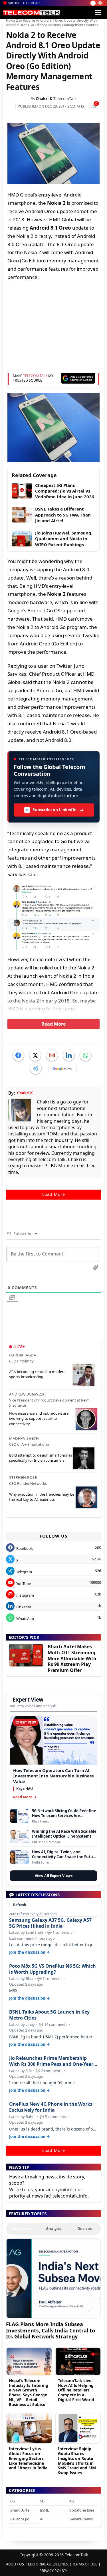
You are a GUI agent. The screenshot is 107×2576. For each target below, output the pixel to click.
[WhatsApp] (86, 1055)
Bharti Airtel (20, 2510)
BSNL (45, 2510)
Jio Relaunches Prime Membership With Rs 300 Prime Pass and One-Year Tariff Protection (51, 2061)
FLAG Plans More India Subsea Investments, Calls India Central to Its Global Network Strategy (51, 2330)
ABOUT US (15, 2564)
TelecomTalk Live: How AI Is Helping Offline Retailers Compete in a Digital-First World (76, 2390)
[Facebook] (18, 1055)
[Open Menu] (98, 13)
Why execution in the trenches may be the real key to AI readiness (42, 1497)
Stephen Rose (23, 1477)
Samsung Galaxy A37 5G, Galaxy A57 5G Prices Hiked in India (50, 1923)
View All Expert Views (54, 1876)
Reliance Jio (20, 2519)
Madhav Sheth (24, 1438)
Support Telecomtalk (25, 3)
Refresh (20, 1905)
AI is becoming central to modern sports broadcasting (37, 1374)
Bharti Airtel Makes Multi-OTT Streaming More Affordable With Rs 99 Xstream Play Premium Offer (72, 1658)
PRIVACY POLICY (53, 2571)
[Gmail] (52, 1055)
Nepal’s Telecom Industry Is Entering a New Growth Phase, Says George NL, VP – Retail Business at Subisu (29, 2392)
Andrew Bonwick (27, 1394)
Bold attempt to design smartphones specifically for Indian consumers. (41, 1458)
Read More (53, 1024)
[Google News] (62, 1068)
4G (72, 2501)
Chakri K (44, 99)
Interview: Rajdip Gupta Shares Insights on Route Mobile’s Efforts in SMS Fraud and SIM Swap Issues (77, 2461)
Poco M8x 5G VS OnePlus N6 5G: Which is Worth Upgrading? (53, 1969)
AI (42, 2519)
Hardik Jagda (23, 1355)
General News (81, 2519)
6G (13, 2501)
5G (42, 2501)
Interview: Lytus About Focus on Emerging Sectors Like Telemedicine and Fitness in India (28, 2458)
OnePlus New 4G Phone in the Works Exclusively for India (51, 2107)
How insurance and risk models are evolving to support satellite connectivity (39, 1418)
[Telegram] (36, 1068)
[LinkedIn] (69, 1055)
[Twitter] (35, 1055)
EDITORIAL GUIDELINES (48, 2564)
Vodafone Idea (82, 2510)
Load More (54, 1194)
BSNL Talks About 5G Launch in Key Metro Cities (49, 2015)
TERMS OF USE (85, 2564)
